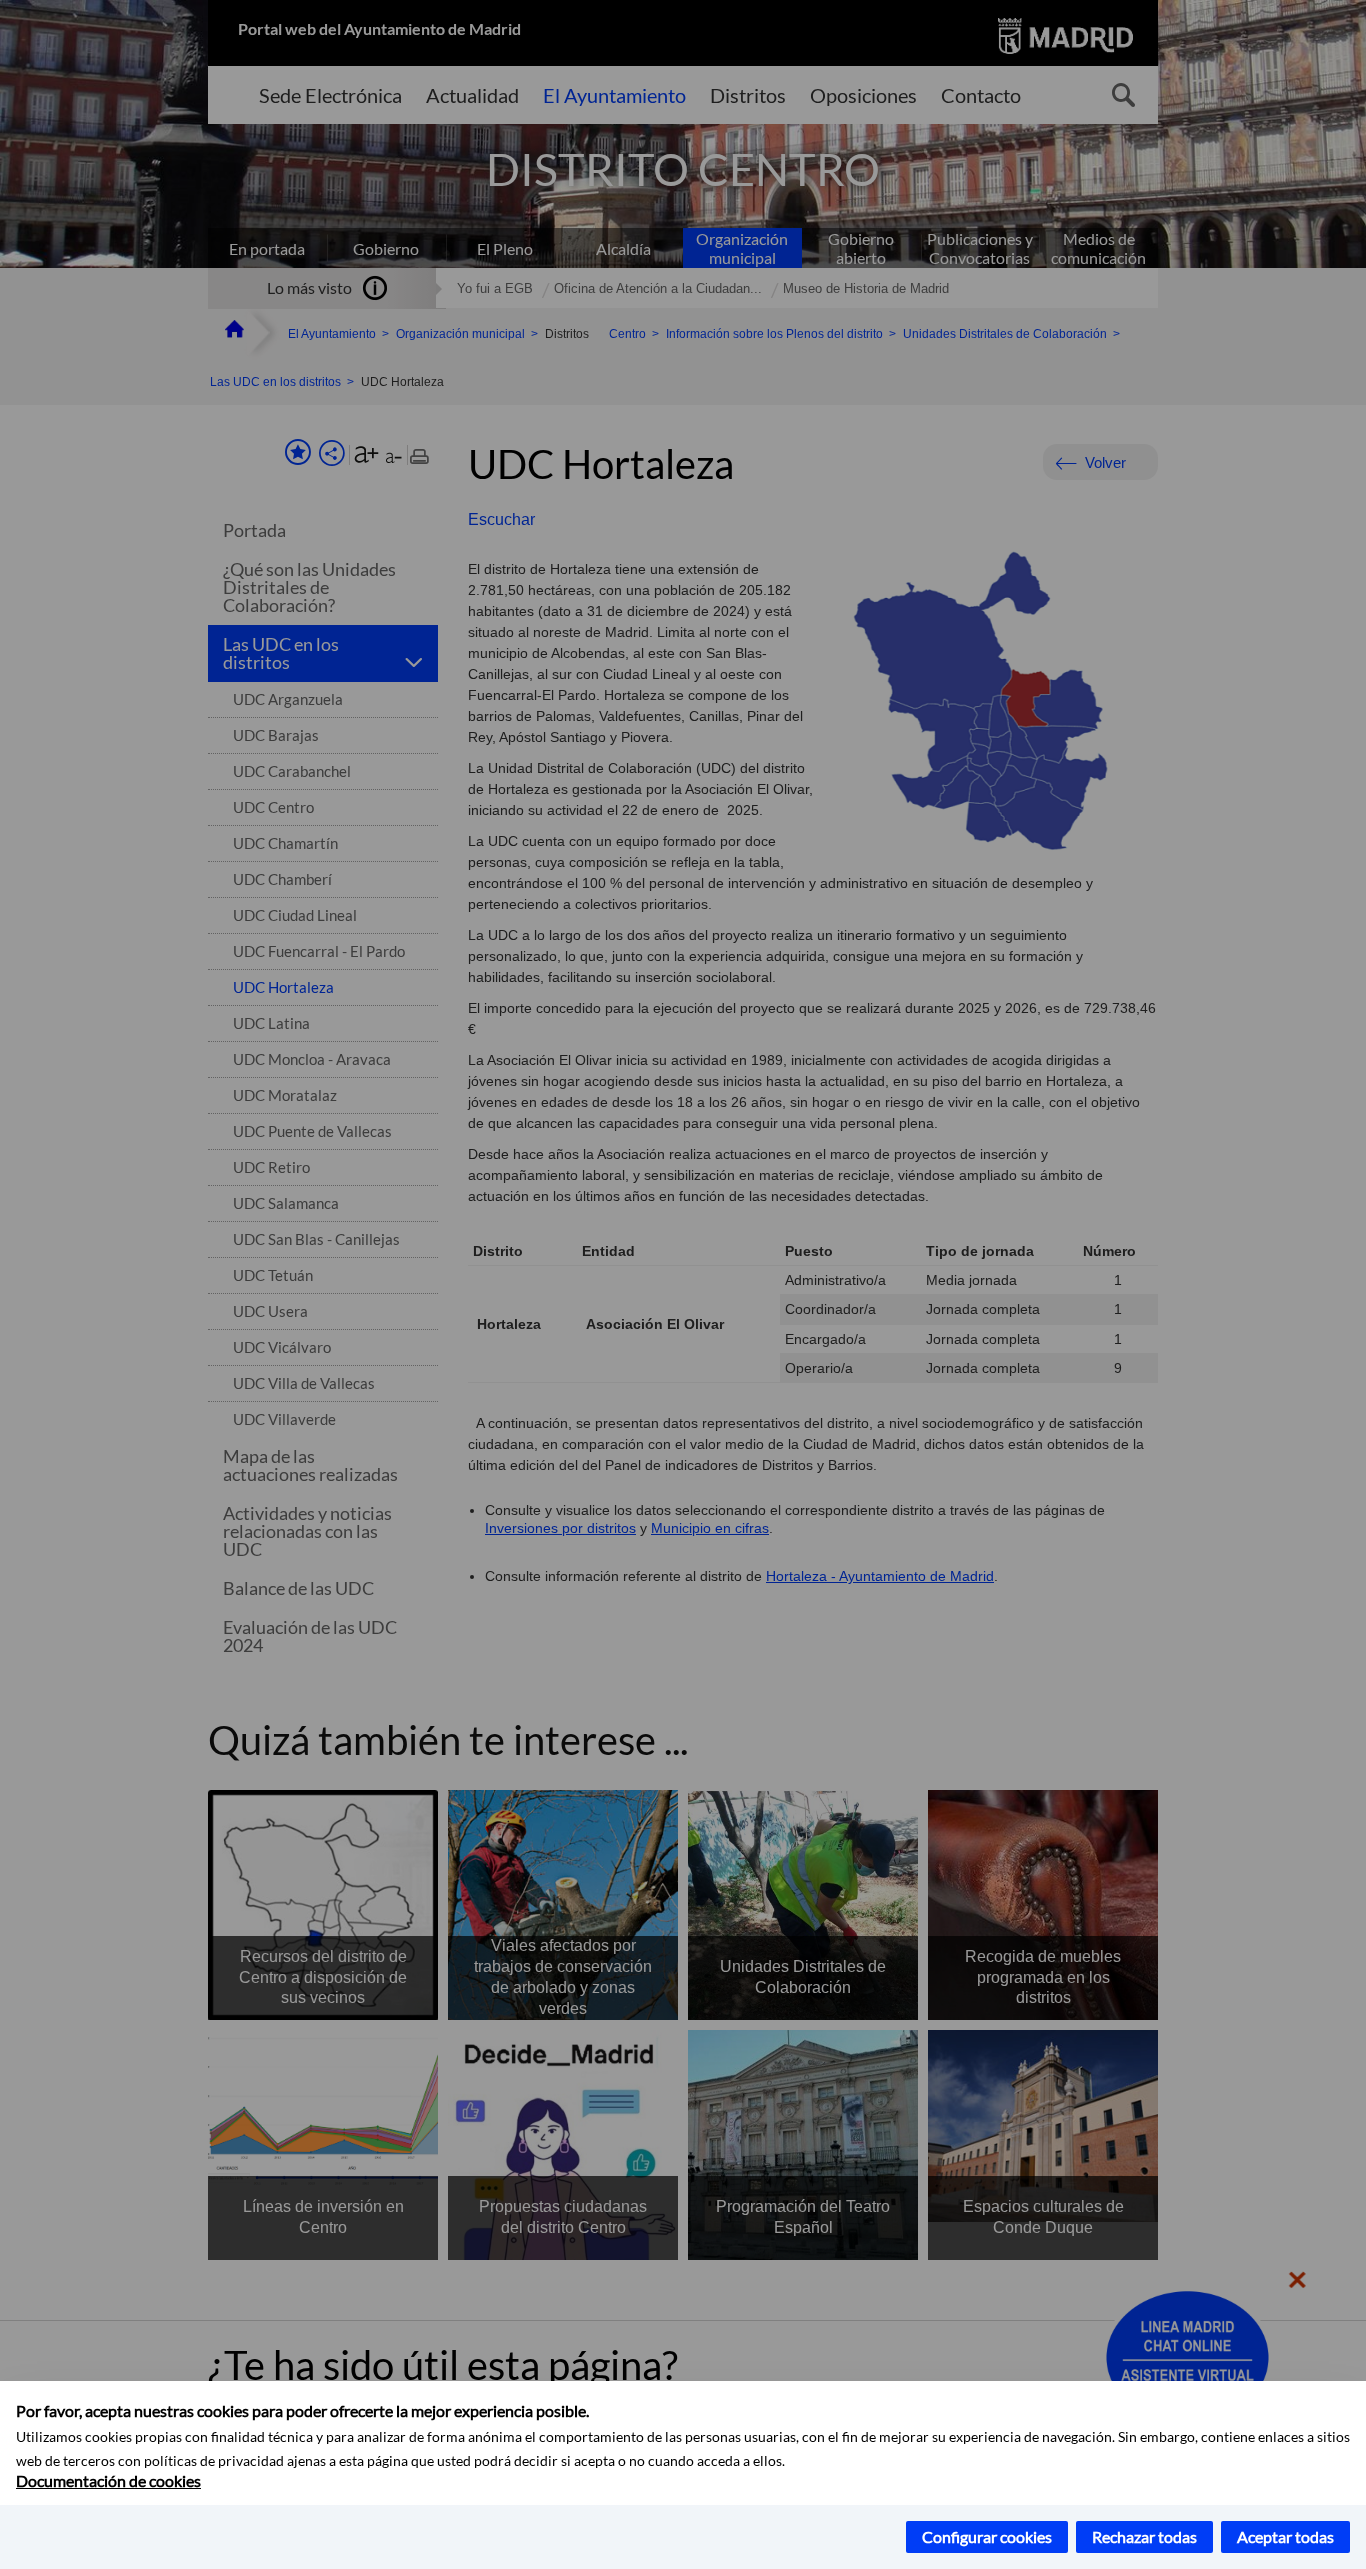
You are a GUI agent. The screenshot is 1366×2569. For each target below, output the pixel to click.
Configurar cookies (987, 2536)
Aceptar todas (1285, 2536)
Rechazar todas (1144, 2536)
